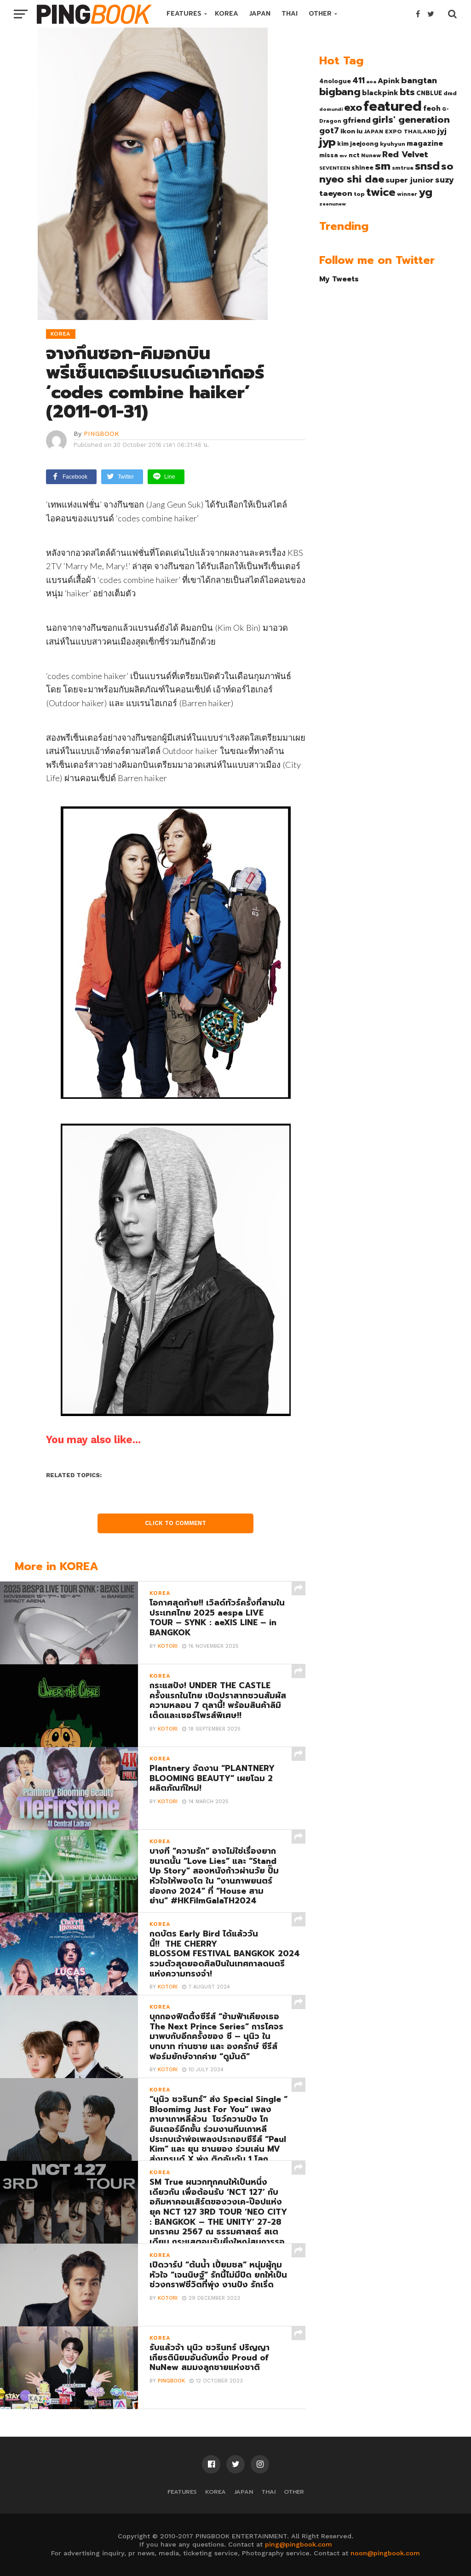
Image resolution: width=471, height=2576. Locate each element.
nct (354, 155)
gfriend (357, 120)
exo (353, 107)
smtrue (403, 168)
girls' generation (411, 120)
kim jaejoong (358, 144)
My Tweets (339, 279)
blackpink (380, 93)
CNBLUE (429, 93)
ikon (348, 131)
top (359, 194)
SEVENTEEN (335, 168)
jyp (327, 142)
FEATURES (184, 14)
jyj (442, 131)
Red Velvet (405, 154)
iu (359, 131)
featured (393, 106)
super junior (410, 180)
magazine (425, 143)
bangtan (419, 80)
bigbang (340, 92)
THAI (290, 14)
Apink (389, 81)
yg (425, 192)
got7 (329, 131)
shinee (362, 168)
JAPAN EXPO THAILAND (400, 131)
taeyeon (336, 193)
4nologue (335, 81)
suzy (445, 180)
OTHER (320, 14)
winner (407, 194)
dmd (450, 93)
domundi (331, 109)
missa (329, 155)
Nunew (371, 155)
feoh (432, 109)
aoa (371, 81)
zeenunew (333, 204)
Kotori (168, 1646)
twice (381, 192)
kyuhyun (393, 144)
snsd (427, 166)
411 (359, 80)
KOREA (227, 14)
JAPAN (260, 14)
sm (383, 166)
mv (343, 155)
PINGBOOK (101, 434)
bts (407, 92)
